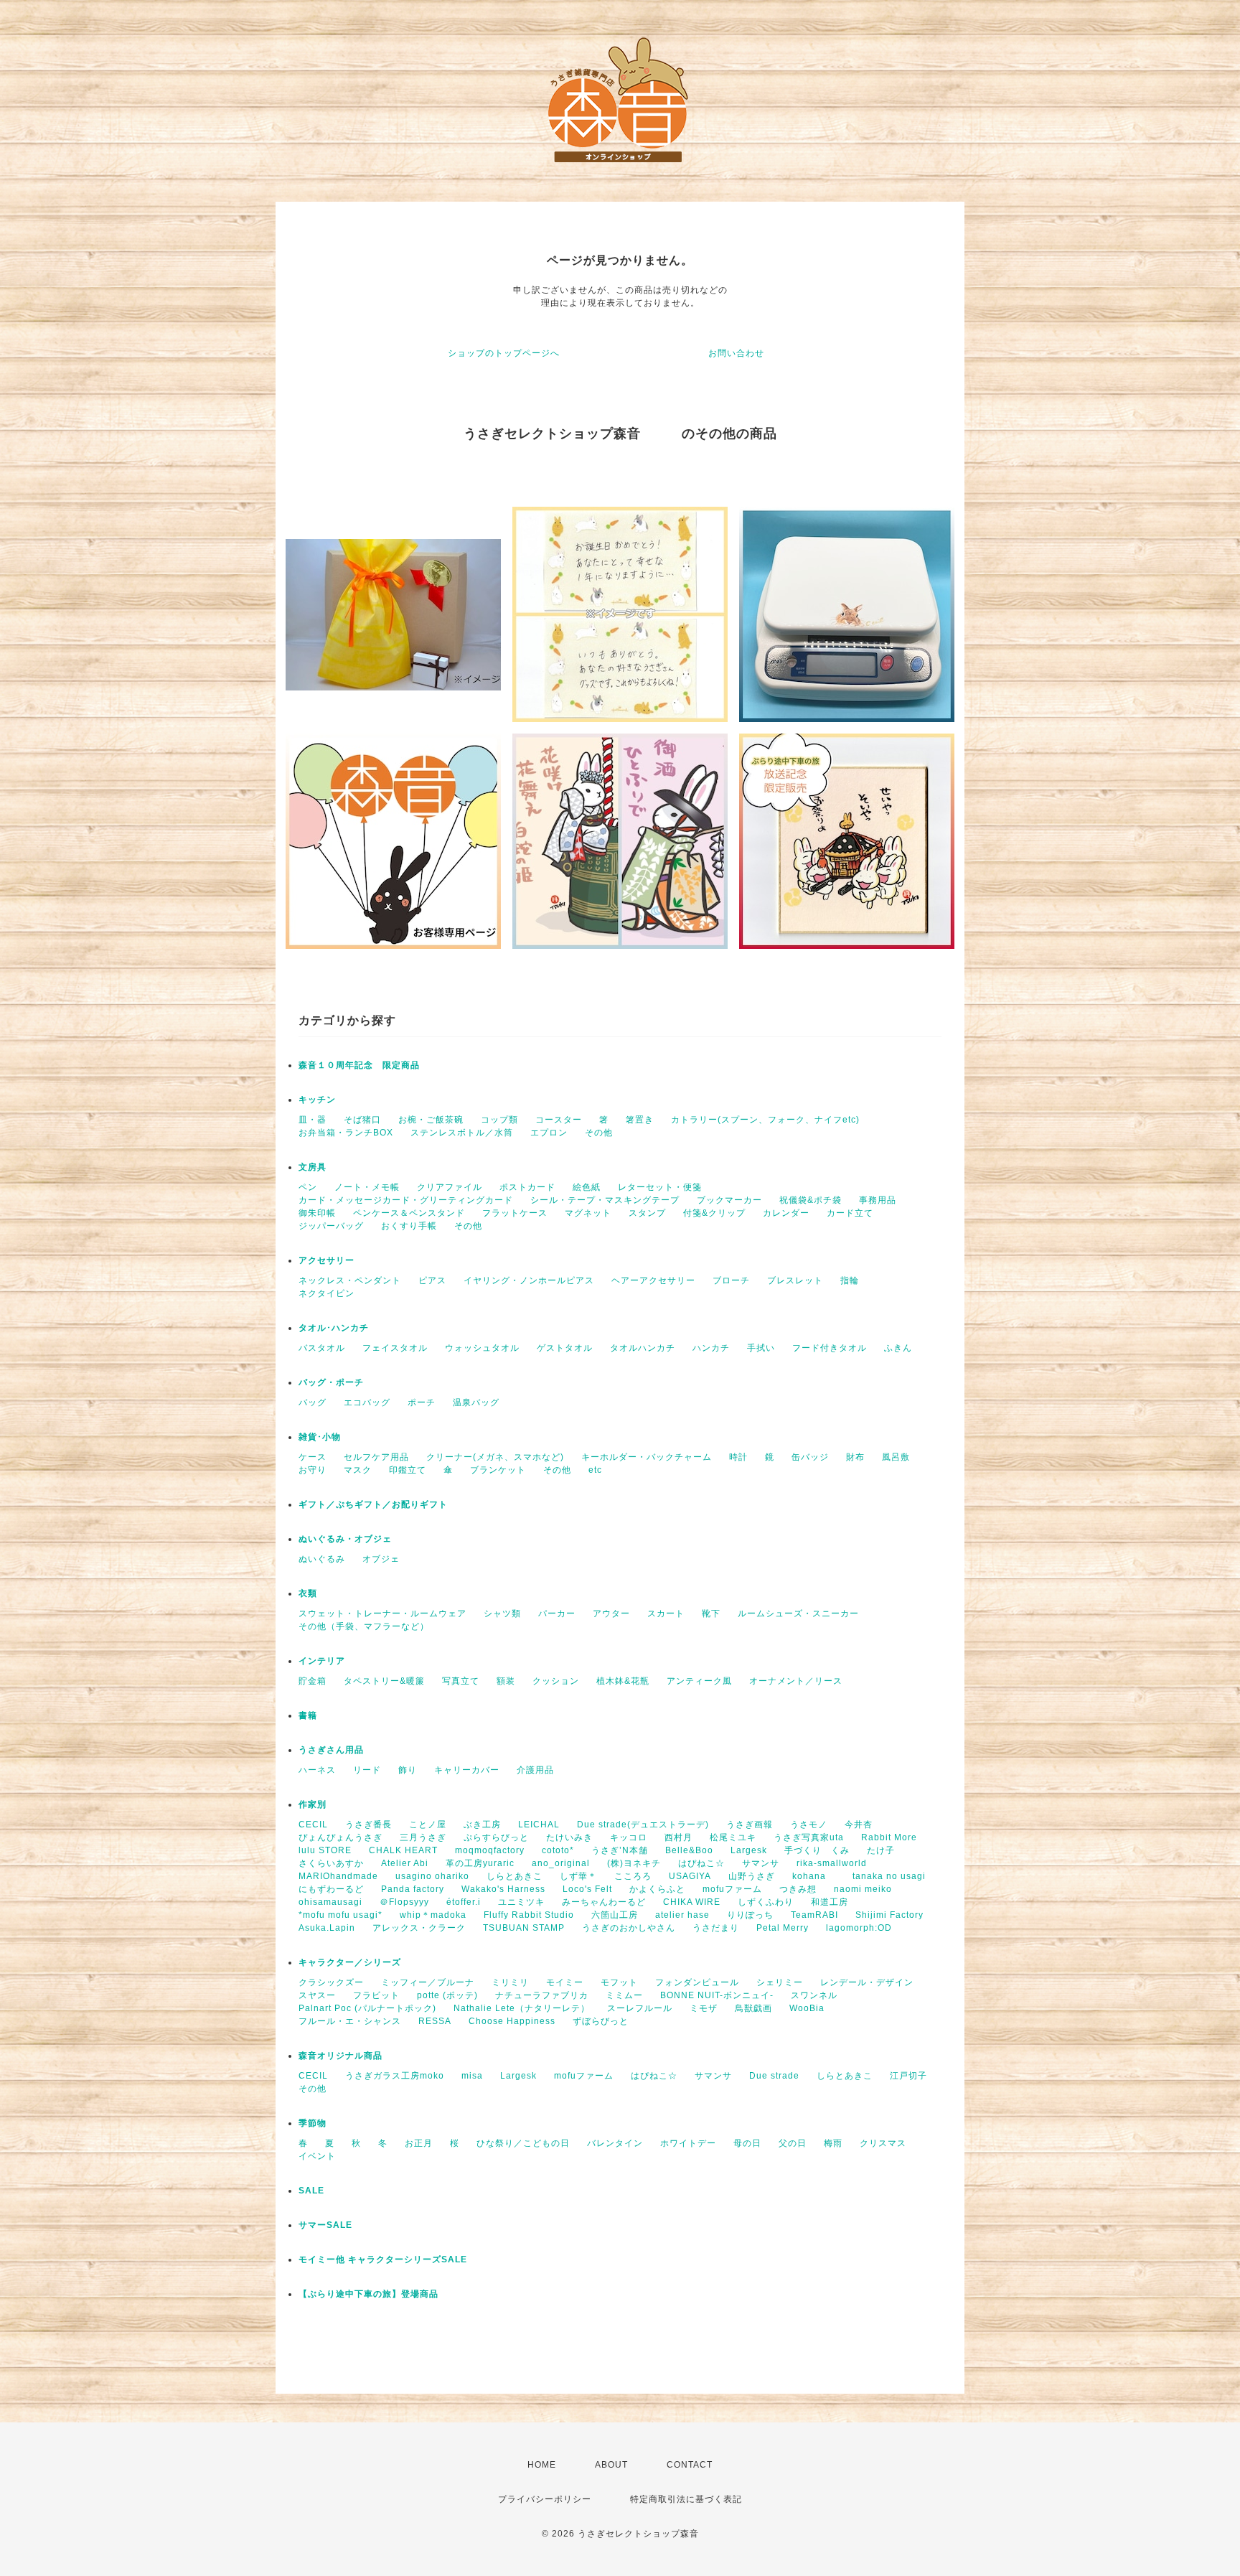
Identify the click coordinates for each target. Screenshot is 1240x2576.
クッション (556, 1681)
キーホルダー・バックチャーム (647, 1457)
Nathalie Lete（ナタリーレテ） (522, 2008)
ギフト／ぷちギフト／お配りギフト (373, 1504)
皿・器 (313, 1120)
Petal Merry (783, 1928)
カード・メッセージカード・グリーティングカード (406, 1200)
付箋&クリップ (714, 1213)
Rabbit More (889, 1837)
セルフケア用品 (376, 1457)
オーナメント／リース (796, 1681)
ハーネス (317, 1770)
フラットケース (515, 1213)
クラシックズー (331, 1982)
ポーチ (422, 1402)
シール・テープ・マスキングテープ (605, 1200)
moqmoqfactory (490, 1850)
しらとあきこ (515, 1876)
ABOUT (611, 2465)
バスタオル (322, 1348)
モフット (619, 1982)
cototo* (558, 1850)
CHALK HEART (403, 1850)
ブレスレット (795, 1280)
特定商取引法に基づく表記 (686, 2499)
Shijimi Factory (889, 1915)
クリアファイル (450, 1187)
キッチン (317, 1100)
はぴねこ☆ (701, 1863)
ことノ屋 (428, 1825)
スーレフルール (640, 2008)
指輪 (850, 1280)
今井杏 (859, 1825)
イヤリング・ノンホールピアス (529, 1280)
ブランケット (498, 1470)
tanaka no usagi (889, 1876)
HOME (542, 2465)
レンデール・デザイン (867, 1982)
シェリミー (780, 1982)
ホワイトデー (688, 2143)
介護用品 (535, 1770)
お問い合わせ (736, 353)
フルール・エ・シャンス (350, 2021)
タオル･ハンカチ (334, 1328)
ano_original (561, 1863)
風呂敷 (896, 1457)
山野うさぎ (752, 1876)
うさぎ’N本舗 (620, 1850)
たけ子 (881, 1850)
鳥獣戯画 (753, 2008)
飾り (408, 1770)
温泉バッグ (476, 1402)
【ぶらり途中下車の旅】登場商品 (368, 2294)
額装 (506, 1681)
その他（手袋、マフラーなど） (364, 1626)
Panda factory (413, 1889)
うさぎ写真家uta (809, 1837)
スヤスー (317, 1995)
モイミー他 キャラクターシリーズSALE (383, 2259)
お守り (313, 1470)
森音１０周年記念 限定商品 (359, 1065)
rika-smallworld (832, 1863)
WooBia (807, 2008)
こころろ (633, 1876)
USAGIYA (690, 1876)
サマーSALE (325, 2225)
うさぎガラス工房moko (395, 2076)
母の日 (747, 2143)
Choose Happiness (512, 2021)
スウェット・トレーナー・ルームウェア (382, 1613)
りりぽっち (750, 1915)
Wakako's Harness (503, 1889)
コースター (559, 1120)
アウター (611, 1613)
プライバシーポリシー (545, 2499)
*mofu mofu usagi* (340, 1915)
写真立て (461, 1681)
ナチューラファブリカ (542, 1995)
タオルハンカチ (643, 1348)
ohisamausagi (330, 1902)
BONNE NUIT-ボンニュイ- (717, 1995)
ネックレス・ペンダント (350, 1280)
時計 (738, 1457)
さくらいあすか (331, 1863)
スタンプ (647, 1213)
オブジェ (381, 1559)
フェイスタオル (395, 1348)
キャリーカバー (467, 1770)
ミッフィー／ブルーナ (428, 1982)
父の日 (793, 2143)
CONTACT (690, 2465)
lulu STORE (325, 1850)
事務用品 (878, 1200)
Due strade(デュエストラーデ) (643, 1825)
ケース (313, 1457)
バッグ (313, 1402)
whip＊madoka (433, 1915)
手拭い (761, 1348)
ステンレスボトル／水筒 (462, 1133)
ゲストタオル (565, 1348)
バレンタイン (615, 2143)
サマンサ (761, 1863)
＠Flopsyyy (404, 1902)
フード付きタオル (830, 1348)
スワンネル (814, 1995)
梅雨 (833, 2143)
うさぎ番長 (368, 1825)
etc (595, 1470)
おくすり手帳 (409, 1226)
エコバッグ (367, 1402)
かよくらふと (657, 1889)
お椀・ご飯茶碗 (431, 1120)
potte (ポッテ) (447, 1995)
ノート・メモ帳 (367, 1187)
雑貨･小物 (320, 1437)
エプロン (549, 1133)
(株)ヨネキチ (634, 1863)
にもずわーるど (331, 1889)
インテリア (322, 1661)
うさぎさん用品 (331, 1750)
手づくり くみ (817, 1850)
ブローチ (731, 1280)
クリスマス (883, 2143)
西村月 (678, 1837)
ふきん (898, 1348)
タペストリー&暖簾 (384, 1681)
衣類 (308, 1593)
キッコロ (629, 1837)
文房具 (313, 1167)
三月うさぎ (423, 1837)
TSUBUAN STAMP (524, 1928)
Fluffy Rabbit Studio (529, 1915)
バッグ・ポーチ (331, 1382)
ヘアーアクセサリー (653, 1280)
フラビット (376, 1995)
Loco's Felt (587, 1889)
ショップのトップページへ (504, 353)
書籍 (308, 1715)
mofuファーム (732, 1889)
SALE (311, 2191)
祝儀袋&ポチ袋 (811, 1200)
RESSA (435, 2021)
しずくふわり (766, 1902)
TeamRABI (814, 1915)
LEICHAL (539, 1825)
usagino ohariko (432, 1876)
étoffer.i (464, 1902)
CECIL (313, 1825)
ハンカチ (711, 1348)
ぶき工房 (482, 1825)
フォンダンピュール (697, 1982)
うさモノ (809, 1825)
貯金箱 (313, 1681)
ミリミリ (510, 1982)
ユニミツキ (521, 1902)
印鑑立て (408, 1470)
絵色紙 (587, 1187)
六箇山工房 (615, 1915)
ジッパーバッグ (331, 1226)
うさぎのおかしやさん (629, 1928)
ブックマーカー (729, 1200)
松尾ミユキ (733, 1837)
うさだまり (716, 1928)
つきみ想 (798, 1889)
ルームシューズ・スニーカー (798, 1613)
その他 (599, 1133)
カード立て (850, 1213)
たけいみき (569, 1837)
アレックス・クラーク (419, 1928)
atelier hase (682, 1915)
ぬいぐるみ (322, 1559)
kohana (814, 1876)
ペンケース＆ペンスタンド (409, 1213)
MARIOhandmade (338, 1876)
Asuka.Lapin (327, 1928)
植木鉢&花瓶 (623, 1681)
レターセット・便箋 (660, 1187)
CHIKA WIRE (692, 1902)
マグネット (588, 1213)
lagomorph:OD (859, 1928)
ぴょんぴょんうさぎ (340, 1837)
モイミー (565, 1982)
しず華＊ (578, 1876)
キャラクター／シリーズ (350, 1962)
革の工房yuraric (480, 1863)
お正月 (419, 2143)
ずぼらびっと (601, 2021)
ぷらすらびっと (496, 1837)
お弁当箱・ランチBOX (346, 1133)
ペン (308, 1187)
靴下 (711, 1613)
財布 (855, 1457)
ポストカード (527, 1187)
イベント (317, 2156)
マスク (358, 1470)
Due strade (774, 2076)
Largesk (749, 1850)
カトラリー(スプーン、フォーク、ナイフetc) (765, 1120)
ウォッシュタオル (482, 1348)
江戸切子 (908, 2076)
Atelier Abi (405, 1863)
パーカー (557, 1613)
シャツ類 (502, 1613)
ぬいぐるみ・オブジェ (345, 1539)
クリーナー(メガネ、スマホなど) (495, 1457)
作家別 (313, 1804)
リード (367, 1770)
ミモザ (704, 2008)
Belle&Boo (689, 1850)
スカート (666, 1613)
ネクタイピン (327, 1293)
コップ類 (499, 1120)
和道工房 (830, 1902)
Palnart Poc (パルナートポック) (367, 2008)
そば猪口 (362, 1120)
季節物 (313, 2123)
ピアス (432, 1280)
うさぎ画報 (750, 1825)
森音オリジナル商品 (340, 2056)
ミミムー (624, 1995)
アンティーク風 (699, 1681)
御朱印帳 (317, 1213)
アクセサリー (327, 1260)
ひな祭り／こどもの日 (523, 2143)
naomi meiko (868, 1889)
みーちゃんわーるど (604, 1902)
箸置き (640, 1120)
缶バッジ (810, 1457)
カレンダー (786, 1213)
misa (472, 2076)
